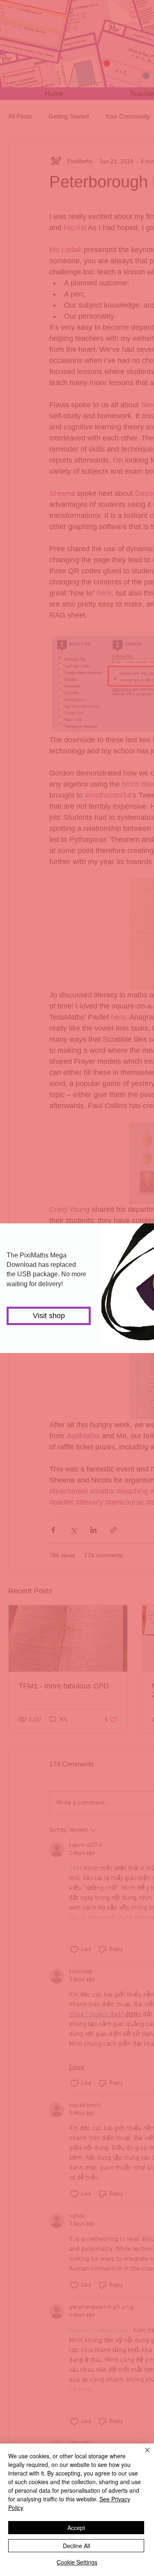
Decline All (76, 2546)
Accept (76, 2528)
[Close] (143, 2455)
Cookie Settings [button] (77, 2562)
